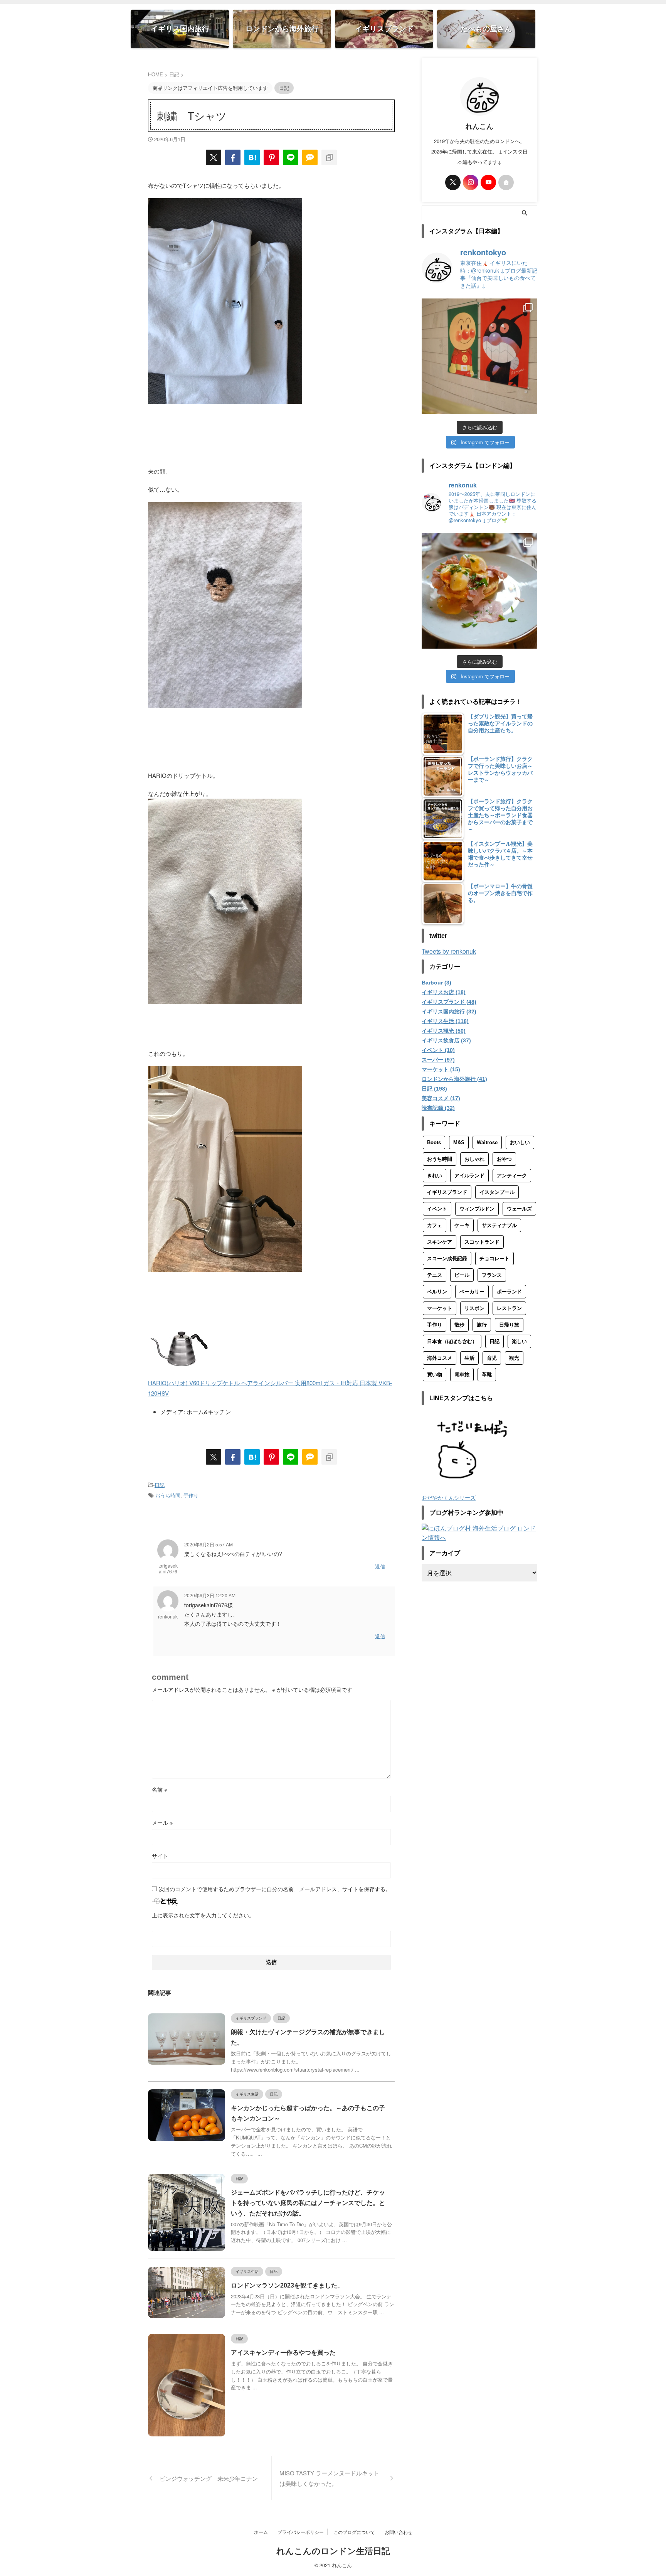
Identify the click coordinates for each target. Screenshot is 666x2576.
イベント (437, 1209)
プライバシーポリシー (301, 2532)
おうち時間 (168, 1495)
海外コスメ (440, 1358)
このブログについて (354, 2532)
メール (162, 1822)
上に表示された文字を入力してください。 (203, 1915)
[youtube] (488, 182)
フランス (492, 1275)
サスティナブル (499, 1225)
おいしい (520, 1142)
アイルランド (469, 1176)
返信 (380, 1566)
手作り (191, 1495)
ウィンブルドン (477, 1209)
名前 (160, 1789)
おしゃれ (474, 1159)
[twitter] (214, 157)
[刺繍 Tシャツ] (252, 157)
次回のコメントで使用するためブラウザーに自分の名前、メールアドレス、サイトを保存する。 (275, 1889)
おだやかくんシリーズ (449, 1497)
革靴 (487, 1375)
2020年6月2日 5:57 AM (209, 1544)
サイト (160, 1856)
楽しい (519, 1341)
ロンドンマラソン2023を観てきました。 (287, 2285)
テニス (435, 1275)
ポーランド (509, 1292)
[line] (291, 157)
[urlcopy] (329, 157)
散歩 (459, 1325)
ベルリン (437, 1292)
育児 (492, 1358)
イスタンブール (497, 1192)
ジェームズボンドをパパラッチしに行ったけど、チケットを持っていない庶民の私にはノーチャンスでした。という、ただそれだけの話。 (308, 2203)
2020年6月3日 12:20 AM (210, 1595)
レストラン (509, 1308)
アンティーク (512, 1176)
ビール (462, 1275)
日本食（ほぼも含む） (452, 1341)
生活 (469, 1358)
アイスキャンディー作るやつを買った (283, 2353)
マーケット (440, 1308)
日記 (160, 1485)
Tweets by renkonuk (449, 951)
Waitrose (487, 1142)
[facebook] (233, 157)
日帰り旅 (509, 1325)
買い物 (435, 1375)
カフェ (435, 1225)
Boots (434, 1142)
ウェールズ (519, 1209)
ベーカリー (472, 1292)
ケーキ (462, 1225)
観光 (514, 1358)
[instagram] (471, 182)
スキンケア (440, 1242)
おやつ (504, 1159)
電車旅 (462, 1375)
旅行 (482, 1325)
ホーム (261, 2532)
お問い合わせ (399, 2532)
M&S (459, 1142)
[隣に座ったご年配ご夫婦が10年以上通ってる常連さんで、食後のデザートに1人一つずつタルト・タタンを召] (479, 591)
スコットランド (482, 1242)
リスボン (474, 1308)
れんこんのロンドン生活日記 (333, 2551)
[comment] (310, 157)
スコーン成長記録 (447, 1258)
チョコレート (494, 1258)
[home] (506, 182)
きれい (435, 1176)
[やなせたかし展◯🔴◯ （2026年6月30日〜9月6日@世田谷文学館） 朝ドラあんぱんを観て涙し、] (479, 356)
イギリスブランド (447, 1192)
